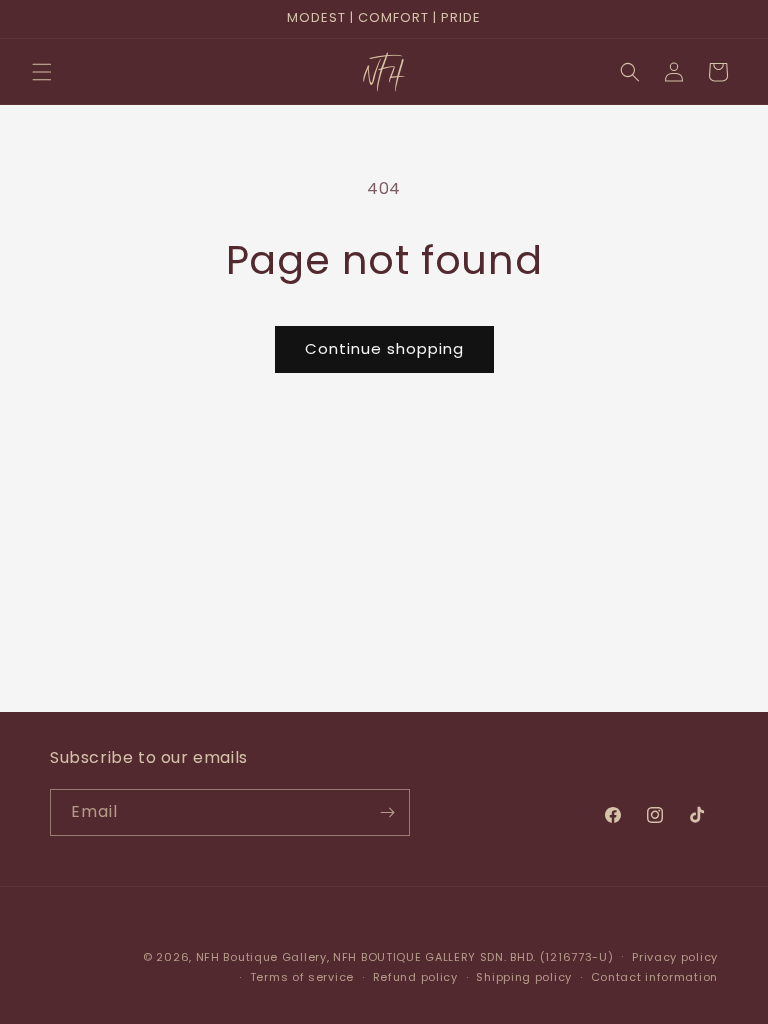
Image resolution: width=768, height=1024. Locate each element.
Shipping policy (524, 977)
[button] (42, 72)
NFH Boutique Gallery (261, 957)
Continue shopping (384, 348)
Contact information (654, 977)
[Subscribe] (387, 812)
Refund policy (415, 977)
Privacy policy (675, 957)
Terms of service (302, 977)
